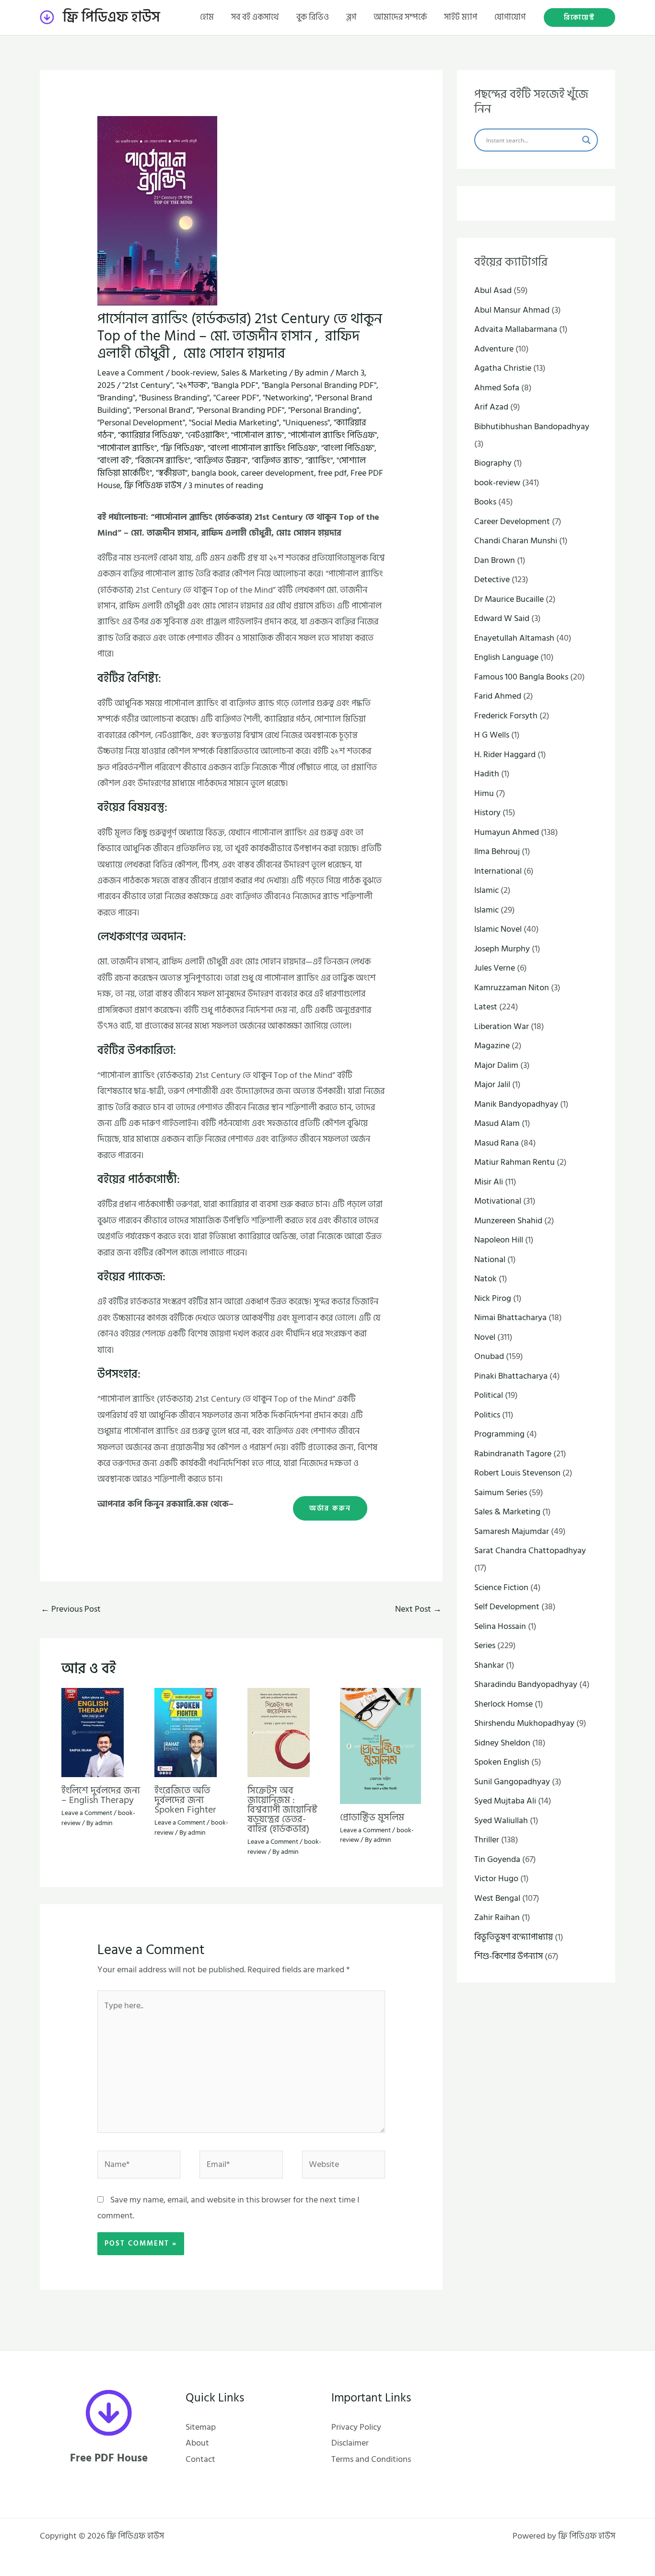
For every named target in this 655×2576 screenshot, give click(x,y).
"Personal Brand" (163, 410)
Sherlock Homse (503, 1704)
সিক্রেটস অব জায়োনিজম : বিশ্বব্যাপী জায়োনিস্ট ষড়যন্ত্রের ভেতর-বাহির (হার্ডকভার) (282, 1810)
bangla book (214, 473)
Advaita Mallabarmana (516, 329)
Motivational (498, 1201)
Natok (485, 1279)
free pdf (332, 473)
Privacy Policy (356, 2427)
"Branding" (116, 398)
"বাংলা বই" (114, 461)
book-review (194, 373)
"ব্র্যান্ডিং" (319, 461)
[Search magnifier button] (586, 140)
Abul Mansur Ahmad (512, 310)
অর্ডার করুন (330, 1508)
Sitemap (201, 2427)
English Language (506, 657)
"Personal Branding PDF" (240, 410)
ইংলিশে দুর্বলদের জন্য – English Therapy (101, 1795)
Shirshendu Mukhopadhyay (524, 1723)
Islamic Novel (498, 929)
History (487, 813)
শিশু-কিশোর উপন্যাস (509, 1956)
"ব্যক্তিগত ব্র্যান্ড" (277, 461)
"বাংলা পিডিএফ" (348, 448)
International (498, 871)
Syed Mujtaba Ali (505, 1801)
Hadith (487, 774)
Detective (492, 580)
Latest (486, 1007)
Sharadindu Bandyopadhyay (526, 1684)
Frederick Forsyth (506, 716)
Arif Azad (491, 407)
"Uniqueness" (306, 423)
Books (485, 502)
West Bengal (497, 1898)
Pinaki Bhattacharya (511, 1376)
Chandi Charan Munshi (516, 541)
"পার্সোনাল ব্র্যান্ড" (258, 435)
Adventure (494, 349)
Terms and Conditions (371, 2459)
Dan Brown (495, 560)
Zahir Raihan (497, 1917)
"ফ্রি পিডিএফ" (182, 448)
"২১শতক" (192, 385)
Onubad (489, 1356)
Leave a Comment (131, 373)
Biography (493, 463)
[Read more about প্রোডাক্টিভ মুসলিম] (380, 1746)
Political (489, 1395)
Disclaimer (350, 2443)
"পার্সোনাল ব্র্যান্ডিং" (127, 448)
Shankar (489, 1665)
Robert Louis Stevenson (517, 1473)
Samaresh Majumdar (512, 1531)
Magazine (492, 1046)
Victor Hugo (496, 1879)
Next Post (418, 1609)
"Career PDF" (236, 398)
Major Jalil (492, 1084)
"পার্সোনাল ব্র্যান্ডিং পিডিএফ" (333, 435)
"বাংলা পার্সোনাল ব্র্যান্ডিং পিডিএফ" (263, 448)
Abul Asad (493, 290)
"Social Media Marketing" (234, 423)
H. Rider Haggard (505, 755)
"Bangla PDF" (235, 385)
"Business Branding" (174, 398)
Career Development (512, 521)
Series (485, 1645)
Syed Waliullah (501, 1821)
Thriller (487, 1840)
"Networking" (287, 398)
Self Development (507, 1607)
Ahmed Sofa (497, 388)
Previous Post (71, 1609)
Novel (485, 1337)
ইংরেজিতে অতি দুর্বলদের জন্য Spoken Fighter (185, 1800)
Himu (484, 793)
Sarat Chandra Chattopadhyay (530, 1551)
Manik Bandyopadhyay (516, 1104)
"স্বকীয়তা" (172, 473)
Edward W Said (502, 618)
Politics (487, 1415)
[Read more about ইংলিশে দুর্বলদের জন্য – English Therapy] (93, 1732)
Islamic (486, 890)
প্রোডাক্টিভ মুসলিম (372, 1817)
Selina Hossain (500, 1626)
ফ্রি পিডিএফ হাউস (111, 17)
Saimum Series (501, 1493)
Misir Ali (489, 1182)
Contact (200, 2459)
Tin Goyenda (497, 1859)
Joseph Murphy (502, 949)
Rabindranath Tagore (513, 1454)
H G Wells (492, 735)
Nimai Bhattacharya (510, 1317)
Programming (499, 1434)
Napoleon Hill (499, 1240)
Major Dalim (496, 1065)
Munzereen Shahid (508, 1221)
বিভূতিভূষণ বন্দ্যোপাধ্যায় (514, 1937)
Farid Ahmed (498, 696)
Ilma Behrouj (497, 851)
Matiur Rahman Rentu (515, 1162)
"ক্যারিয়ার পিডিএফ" (150, 435)
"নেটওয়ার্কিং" (206, 435)
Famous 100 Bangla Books (521, 677)
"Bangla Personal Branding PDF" (319, 385)
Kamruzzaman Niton (512, 988)
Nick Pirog (493, 1298)
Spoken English (502, 1762)
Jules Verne (495, 968)
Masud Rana (497, 1143)
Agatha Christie (503, 368)
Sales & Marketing (254, 373)
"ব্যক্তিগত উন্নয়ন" (221, 461)
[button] (579, 18)
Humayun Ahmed (507, 832)
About (197, 2443)
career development (277, 473)
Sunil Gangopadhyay (512, 1782)
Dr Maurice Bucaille (509, 599)
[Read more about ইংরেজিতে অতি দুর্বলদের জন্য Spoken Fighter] (186, 1732)
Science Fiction (501, 1587)
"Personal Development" (141, 423)
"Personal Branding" (324, 410)
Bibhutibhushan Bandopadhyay (532, 427)
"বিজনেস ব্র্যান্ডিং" (163, 461)
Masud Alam (497, 1123)
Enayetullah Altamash (514, 638)
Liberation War (502, 1026)
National (490, 1259)
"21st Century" (147, 385)
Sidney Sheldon (502, 1743)
